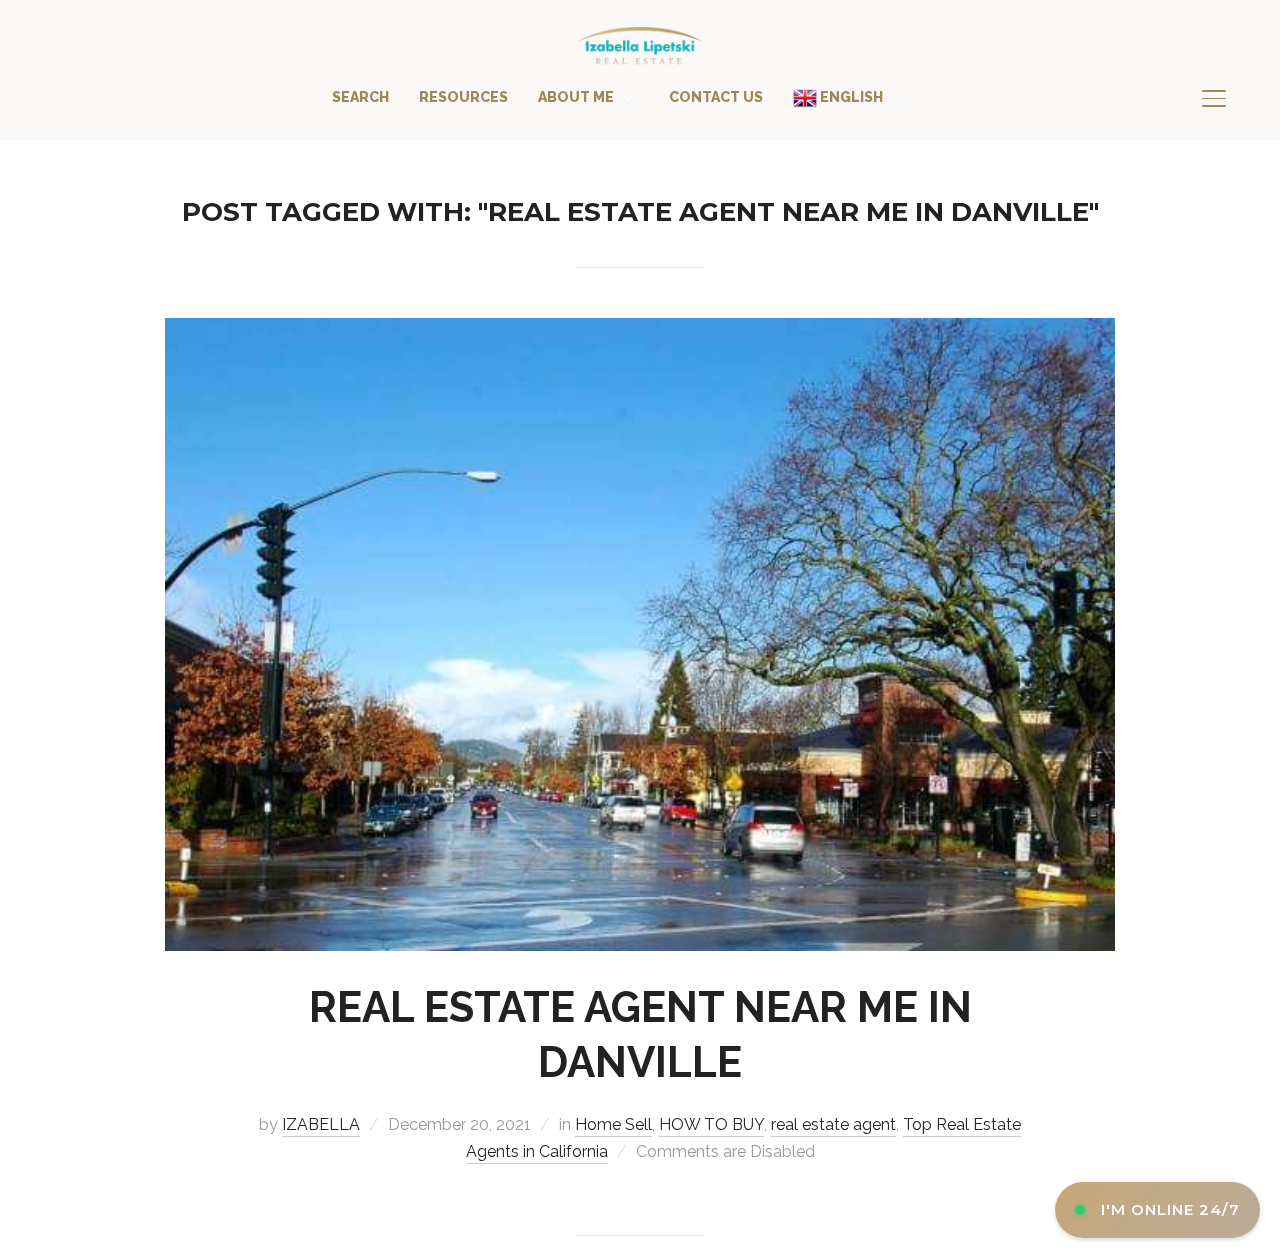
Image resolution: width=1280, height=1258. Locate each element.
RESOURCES (463, 97)
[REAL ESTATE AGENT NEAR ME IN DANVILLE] (640, 331)
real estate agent (833, 1124)
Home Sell (613, 1124)
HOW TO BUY (711, 1124)
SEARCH (360, 97)
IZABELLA (321, 1124)
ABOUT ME (576, 97)
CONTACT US (716, 97)
